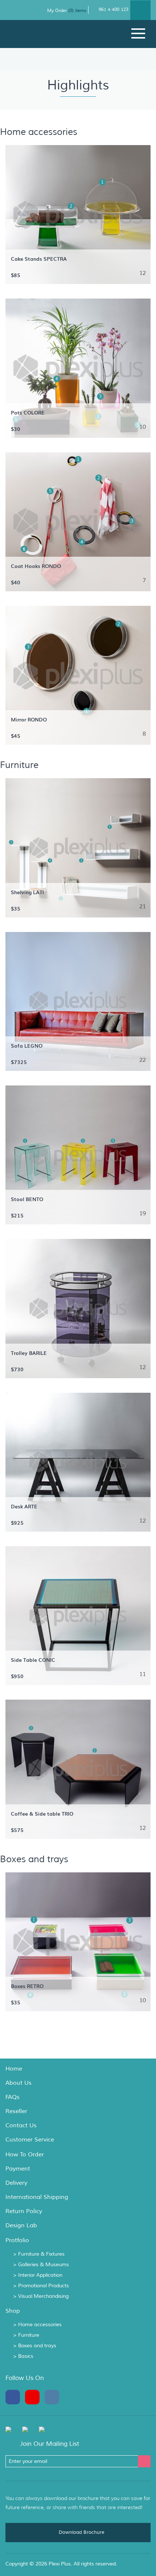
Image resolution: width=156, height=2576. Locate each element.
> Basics (23, 2356)
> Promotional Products (41, 2286)
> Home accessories (37, 2325)
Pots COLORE (28, 412)
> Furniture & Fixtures (39, 2254)
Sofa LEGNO (27, 1045)
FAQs (13, 2097)
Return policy (24, 2211)
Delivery (16, 2183)
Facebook (15, 2397)
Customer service (30, 2140)
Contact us (21, 2125)
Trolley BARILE (29, 1353)
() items (77, 11)
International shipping (37, 2197)
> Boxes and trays (35, 2346)
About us (19, 2083)
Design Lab (21, 2225)
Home (14, 2069)
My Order (58, 11)
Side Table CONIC (33, 1660)
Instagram (54, 2397)
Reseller (16, 2111)
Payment (18, 2169)
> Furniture (26, 2335)
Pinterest (34, 2397)
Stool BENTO (27, 1199)
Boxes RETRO (27, 1986)
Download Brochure (81, 2532)
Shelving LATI (27, 892)
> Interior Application (38, 2275)
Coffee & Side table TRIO (42, 1813)
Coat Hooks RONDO (36, 566)
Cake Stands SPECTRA (39, 259)
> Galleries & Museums (41, 2265)
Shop (13, 2311)
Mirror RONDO (29, 719)
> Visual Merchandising (41, 2296)
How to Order (25, 2155)
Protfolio (17, 2240)
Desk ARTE (24, 1506)
